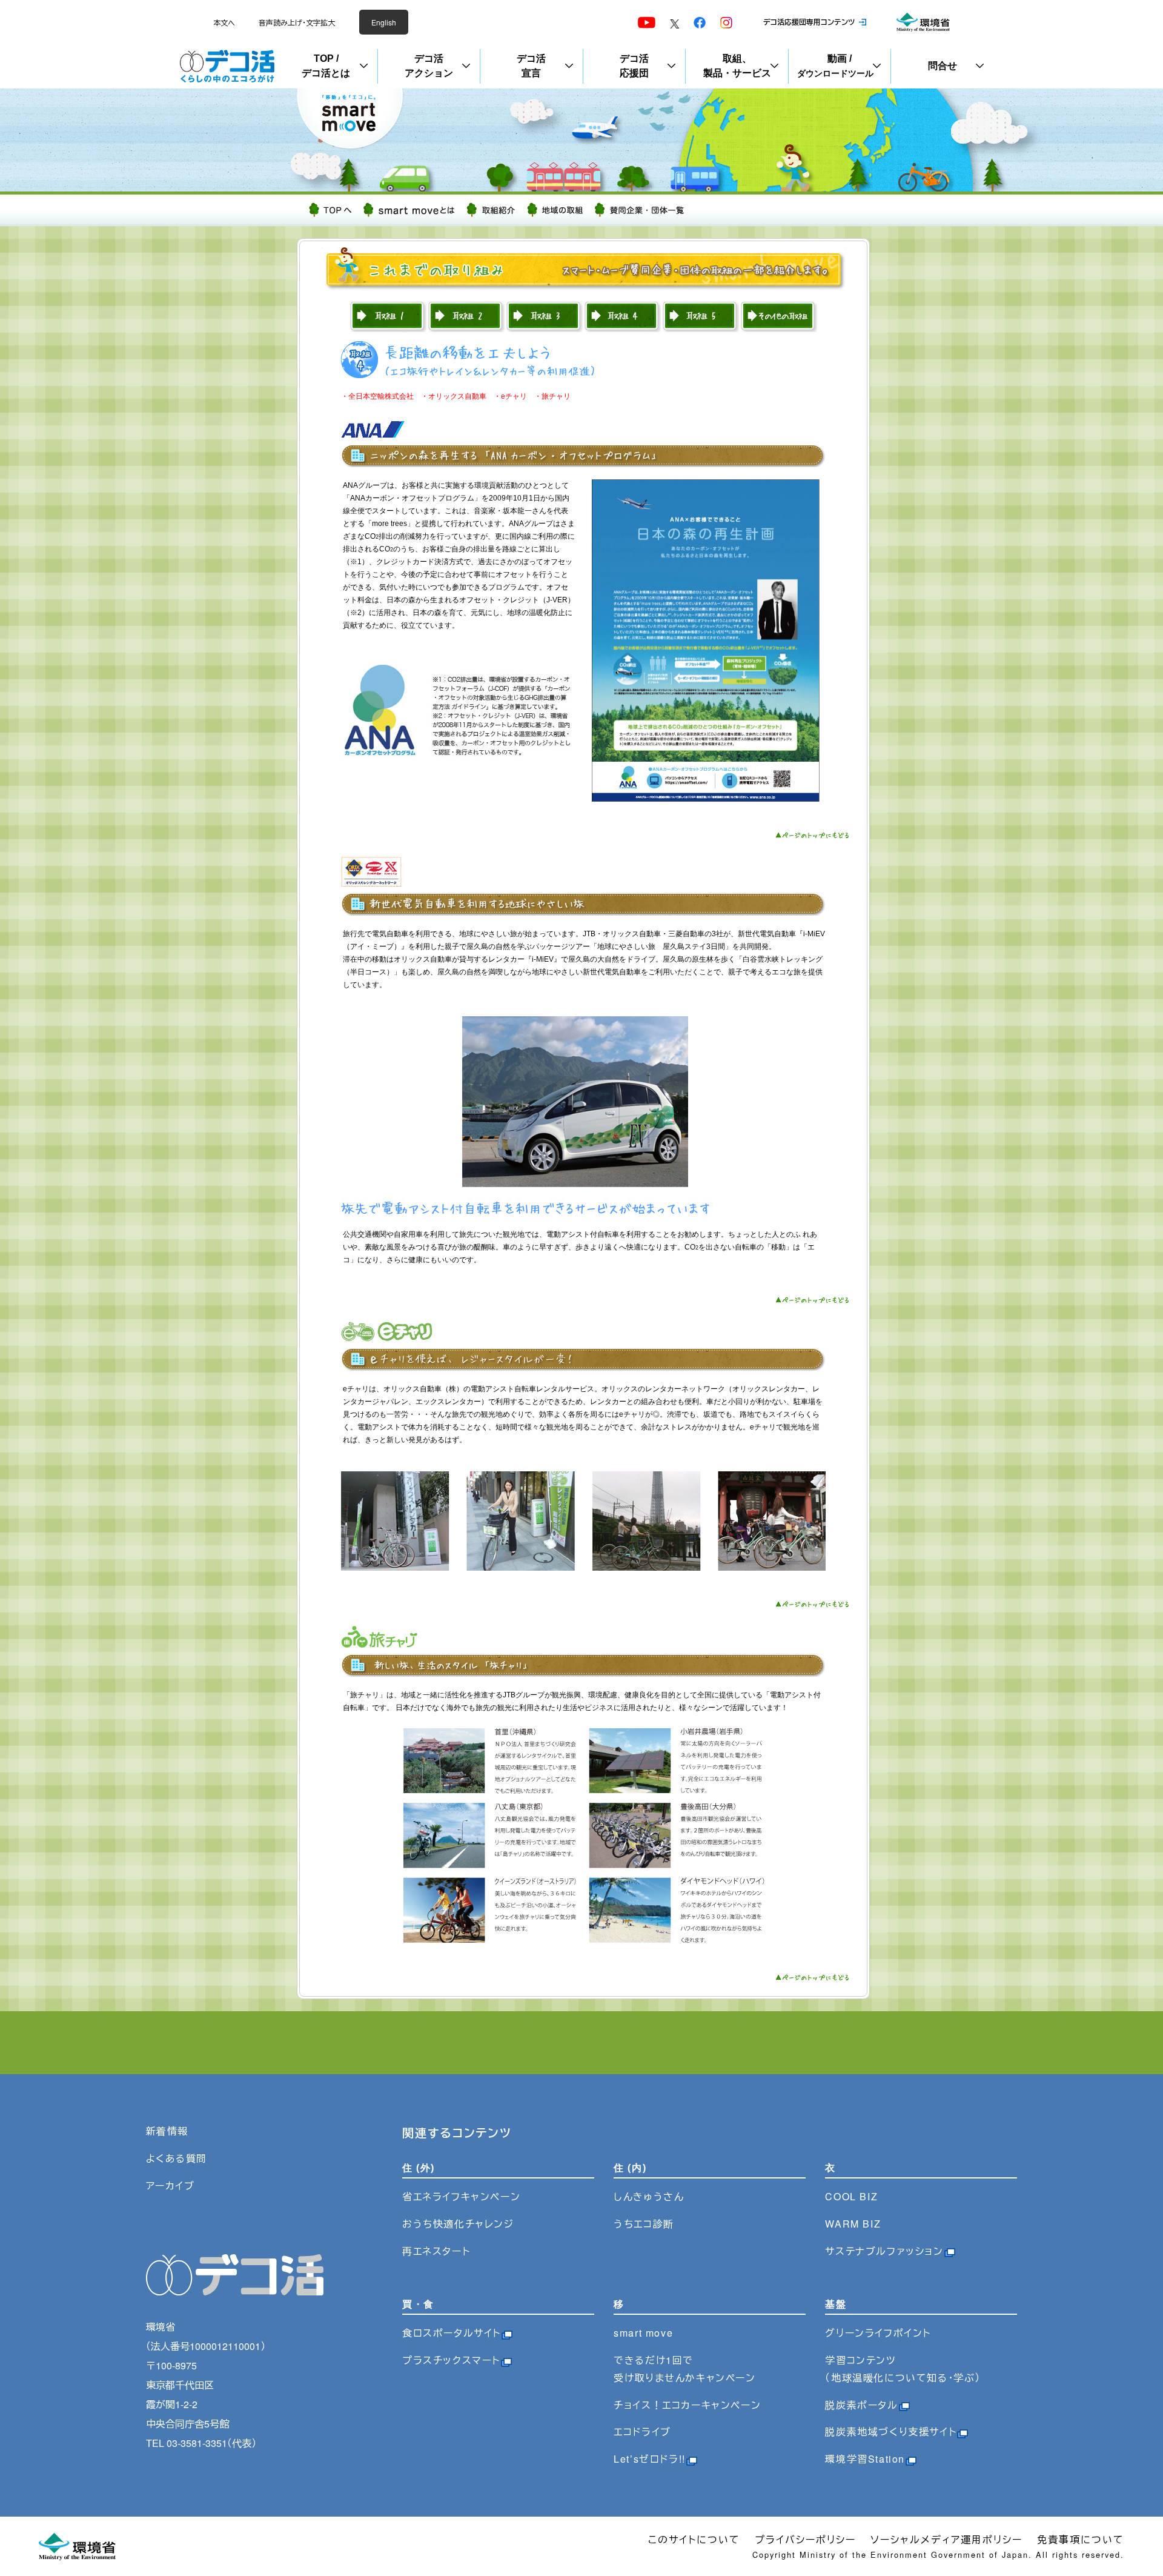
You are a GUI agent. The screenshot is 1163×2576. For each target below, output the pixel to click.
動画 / (835, 66)
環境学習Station (865, 2459)
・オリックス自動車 (454, 396)
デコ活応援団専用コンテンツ (809, 22)
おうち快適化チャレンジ (458, 2224)
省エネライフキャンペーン (461, 2196)
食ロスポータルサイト (452, 2333)
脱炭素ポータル (861, 2405)
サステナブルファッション (884, 2251)
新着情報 (167, 2131)
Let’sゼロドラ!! (650, 2459)
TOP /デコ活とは (326, 66)
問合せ (943, 66)
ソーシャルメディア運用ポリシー (946, 2539)
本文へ (224, 22)
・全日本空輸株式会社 (377, 396)
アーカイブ (171, 2185)
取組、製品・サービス (737, 66)
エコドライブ (642, 2431)
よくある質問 (177, 2158)
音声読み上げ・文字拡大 (297, 22)
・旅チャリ (552, 396)
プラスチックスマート (451, 2360)
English (384, 22)
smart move (643, 2333)
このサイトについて (694, 2539)
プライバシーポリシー (805, 2539)
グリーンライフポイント (878, 2333)
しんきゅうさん (649, 2196)
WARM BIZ (853, 2224)
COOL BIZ (851, 2196)
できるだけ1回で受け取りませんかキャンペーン (684, 2369)
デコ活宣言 (531, 66)
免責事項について (1081, 2539)
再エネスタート (436, 2251)
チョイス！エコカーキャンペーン (687, 2405)
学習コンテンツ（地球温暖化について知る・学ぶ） (903, 2369)
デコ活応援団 (634, 66)
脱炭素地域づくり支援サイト (891, 2431)
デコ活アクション (429, 66)
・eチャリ (514, 396)
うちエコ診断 (644, 2224)
